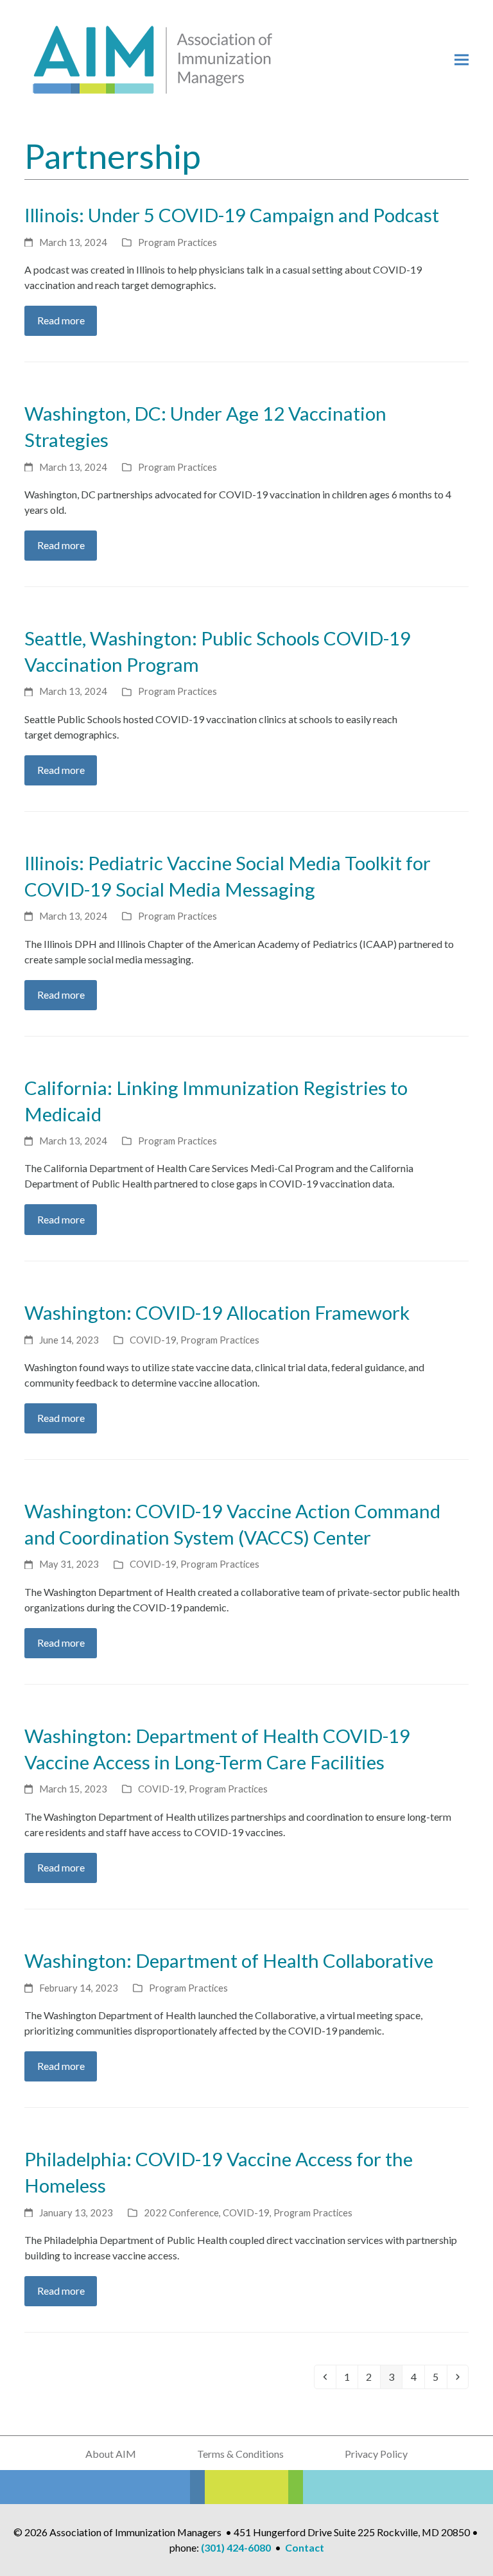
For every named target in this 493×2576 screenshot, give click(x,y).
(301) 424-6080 (236, 2547)
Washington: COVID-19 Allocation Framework (217, 1312)
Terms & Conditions (240, 2454)
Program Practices (177, 242)
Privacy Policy (376, 2454)
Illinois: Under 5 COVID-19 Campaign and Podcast (232, 215)
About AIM (111, 2454)
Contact (305, 2547)
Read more (61, 320)
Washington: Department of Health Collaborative (229, 1960)
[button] (462, 60)
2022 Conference (181, 2212)
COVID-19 (153, 1340)
